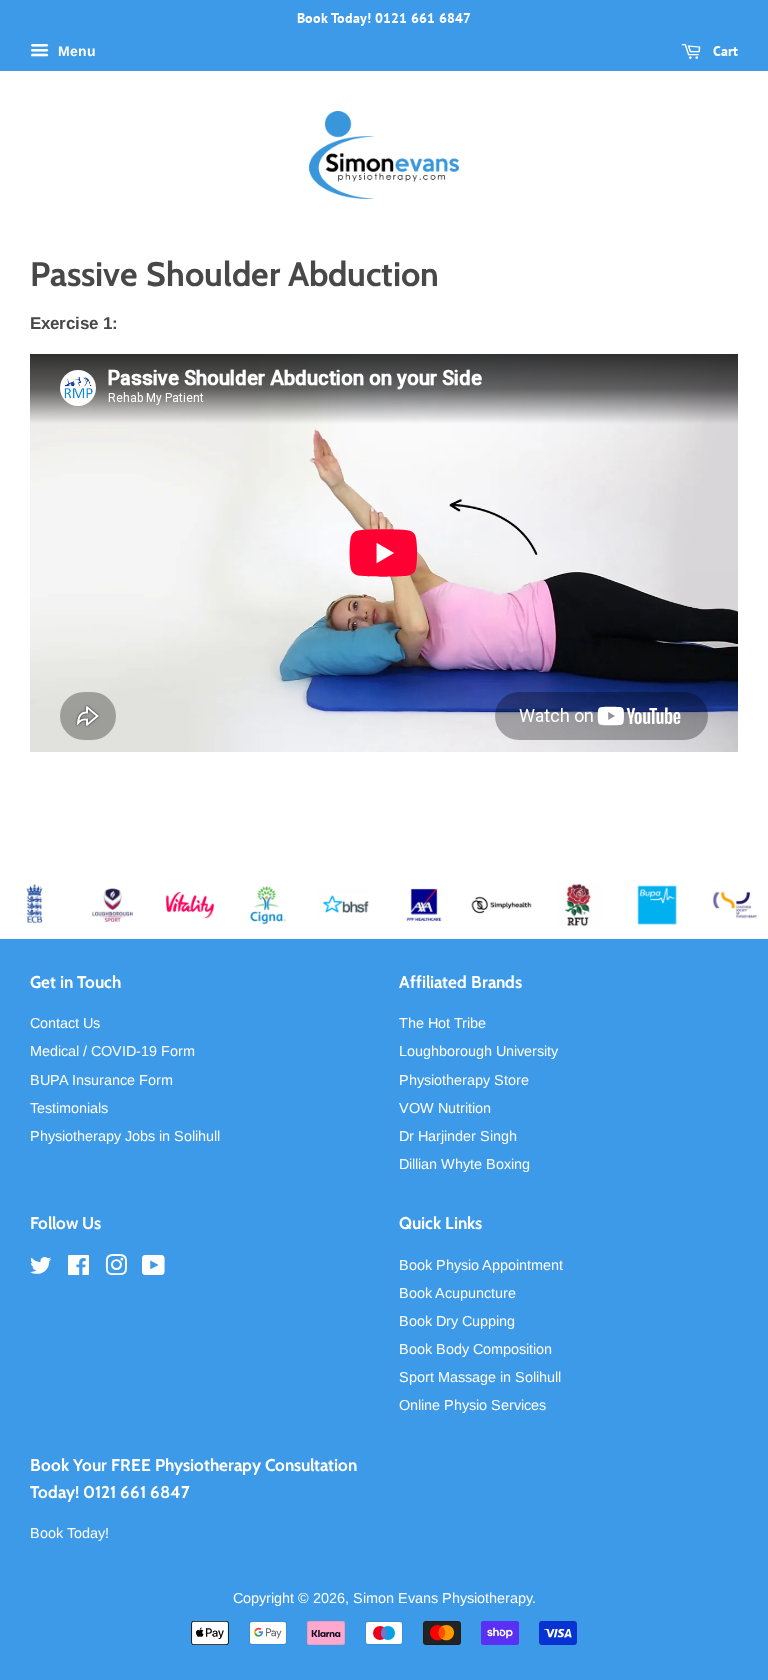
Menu (75, 51)
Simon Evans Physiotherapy (442, 1598)
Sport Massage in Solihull (480, 1377)
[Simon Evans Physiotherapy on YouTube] (153, 1269)
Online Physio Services (472, 1405)
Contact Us (65, 1023)
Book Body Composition (475, 1349)
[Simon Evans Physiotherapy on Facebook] (78, 1269)
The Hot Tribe (442, 1023)
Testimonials (69, 1108)
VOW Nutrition (445, 1108)
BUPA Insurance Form (101, 1080)
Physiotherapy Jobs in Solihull (125, 1136)
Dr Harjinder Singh (458, 1136)
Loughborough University (478, 1051)
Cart (723, 51)
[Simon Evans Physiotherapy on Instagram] (116, 1269)
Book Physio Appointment (481, 1265)
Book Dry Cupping (457, 1321)
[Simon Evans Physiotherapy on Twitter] (41, 1269)
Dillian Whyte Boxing (464, 1164)
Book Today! (69, 1533)
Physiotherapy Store (464, 1080)
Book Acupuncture (457, 1293)
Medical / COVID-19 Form (112, 1051)
